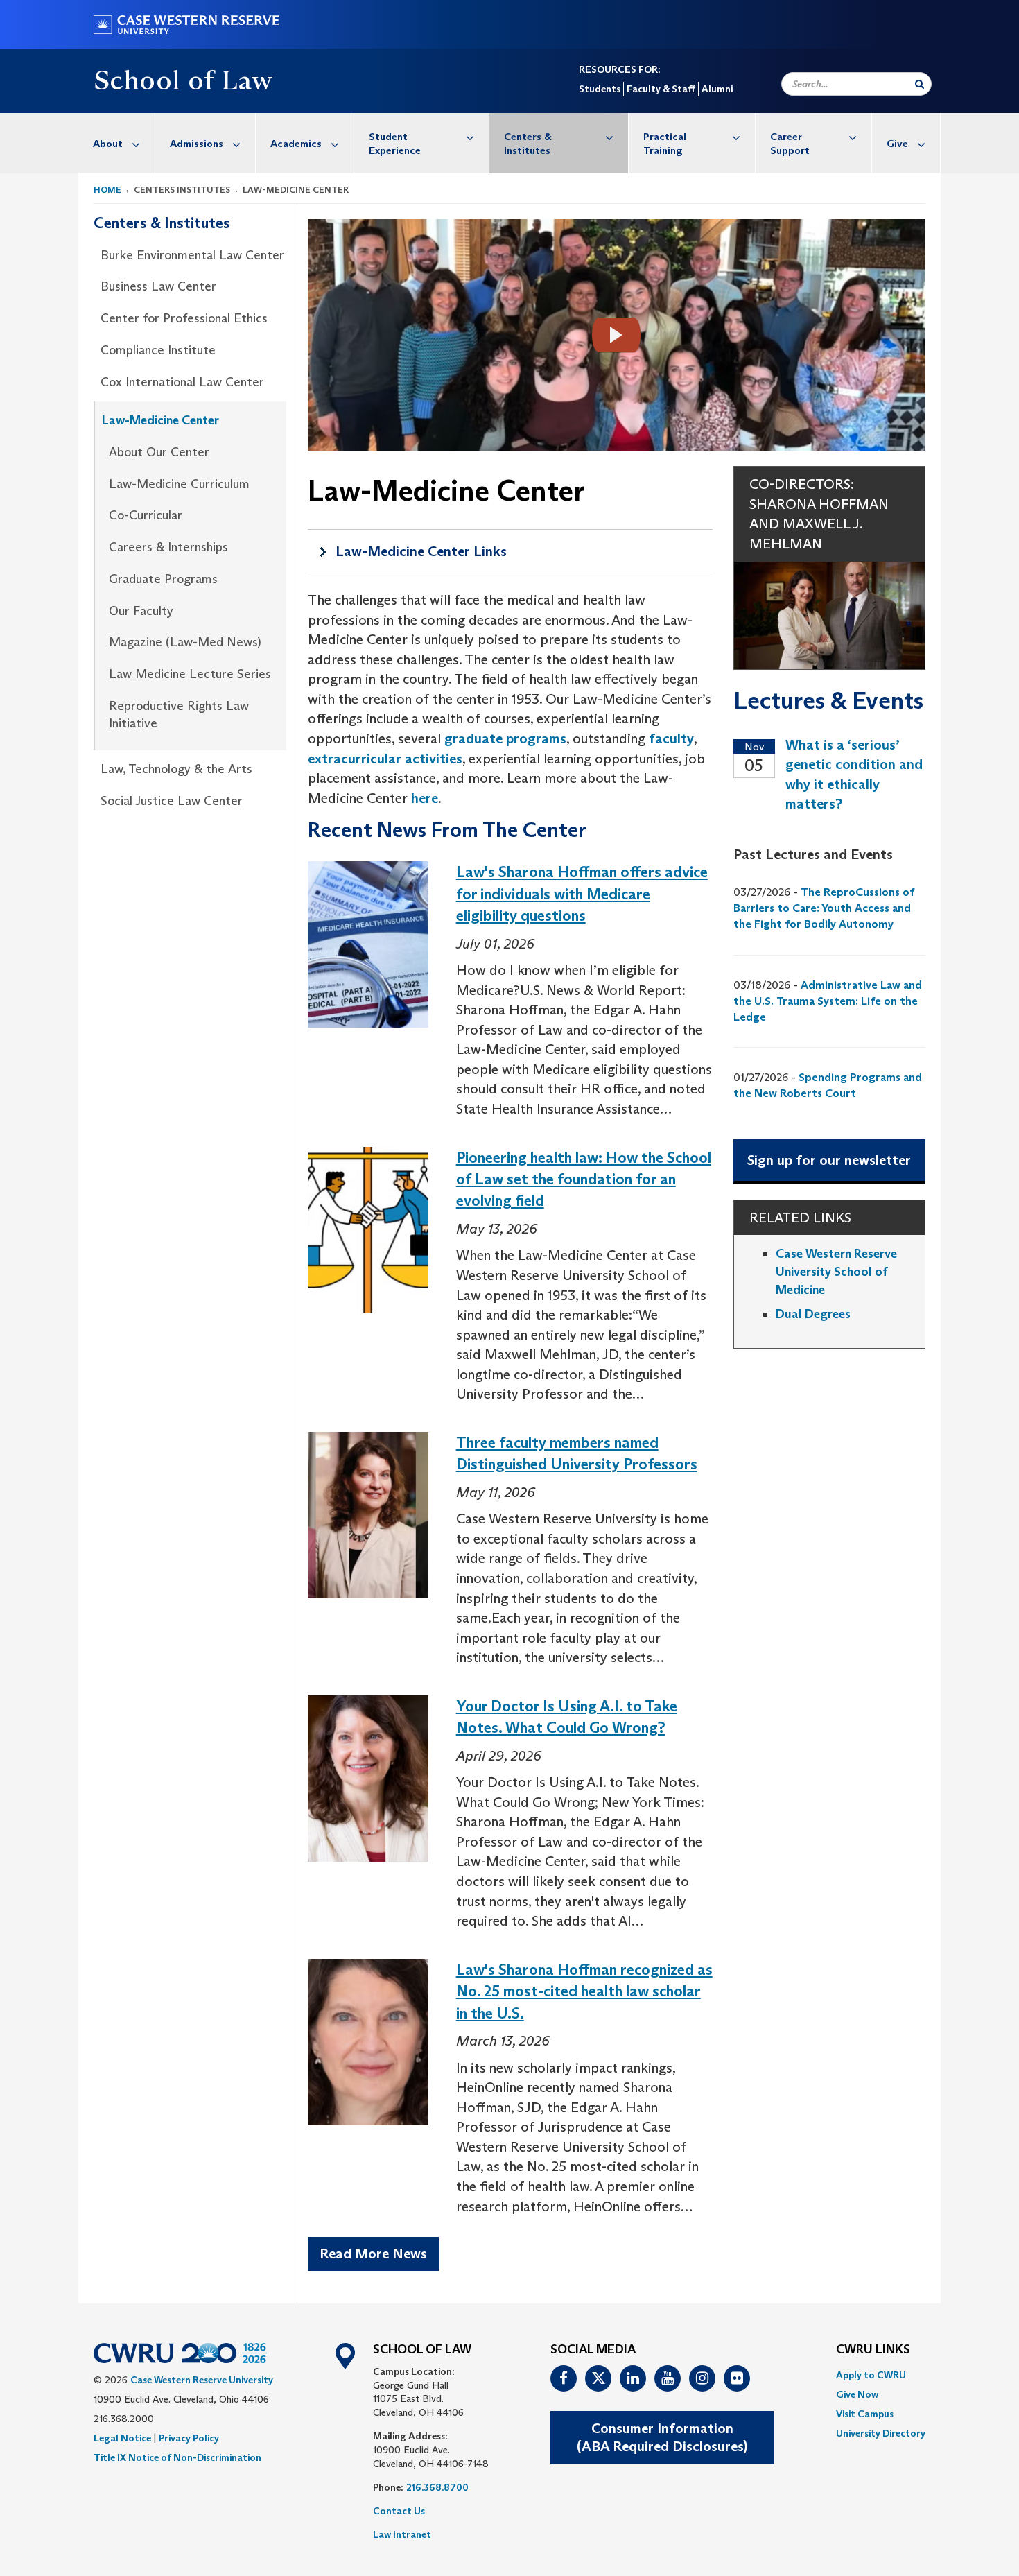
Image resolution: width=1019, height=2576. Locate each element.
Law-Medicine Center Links (421, 551)
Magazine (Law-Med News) (185, 642)
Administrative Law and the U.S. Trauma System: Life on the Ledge (828, 1001)
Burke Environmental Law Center (192, 255)
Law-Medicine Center (160, 420)
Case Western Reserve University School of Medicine (836, 1271)
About (108, 143)
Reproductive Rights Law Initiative (179, 715)
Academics (296, 143)
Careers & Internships (168, 547)
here (425, 798)
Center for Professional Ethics (184, 318)
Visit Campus (865, 2414)
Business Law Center (158, 286)
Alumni (717, 89)
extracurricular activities (385, 759)
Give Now (857, 2394)
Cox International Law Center (182, 382)
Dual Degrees (813, 1314)
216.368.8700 (437, 2487)
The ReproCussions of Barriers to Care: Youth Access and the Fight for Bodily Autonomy (824, 908)
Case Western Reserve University (202, 2380)
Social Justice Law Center (172, 801)
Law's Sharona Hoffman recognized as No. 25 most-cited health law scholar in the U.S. (584, 1991)
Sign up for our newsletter (829, 1160)
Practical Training (665, 143)
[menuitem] (117, 143)
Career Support (790, 143)
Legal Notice (122, 2438)
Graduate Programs (163, 579)
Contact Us (399, 2511)
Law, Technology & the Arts (176, 769)
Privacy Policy (189, 2438)
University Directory (881, 2433)
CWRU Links (873, 2350)
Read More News (373, 2254)
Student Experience (395, 143)
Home (107, 190)
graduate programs (505, 738)
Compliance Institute (158, 350)
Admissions (197, 143)
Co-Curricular (146, 515)
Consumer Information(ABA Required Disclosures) (662, 2438)
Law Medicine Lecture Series (190, 674)
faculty (671, 738)
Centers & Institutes (528, 143)
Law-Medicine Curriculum (179, 484)
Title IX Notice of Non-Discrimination (177, 2457)
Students (600, 89)
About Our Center (159, 452)
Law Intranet (402, 2534)
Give (897, 143)
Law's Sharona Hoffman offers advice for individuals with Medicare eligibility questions (582, 894)
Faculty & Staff (661, 89)
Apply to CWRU (871, 2375)
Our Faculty (141, 611)
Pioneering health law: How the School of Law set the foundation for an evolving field (584, 1179)
